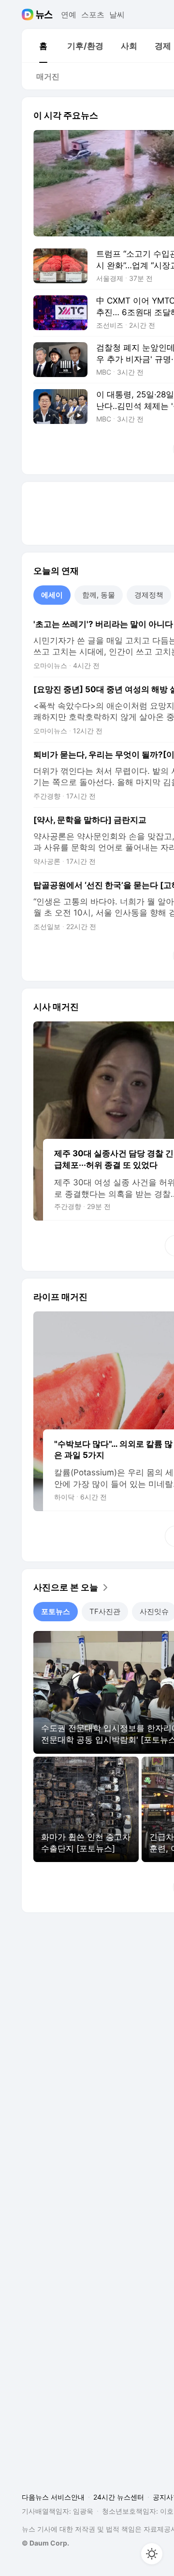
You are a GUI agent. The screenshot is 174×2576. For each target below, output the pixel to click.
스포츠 (93, 15)
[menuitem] (43, 46)
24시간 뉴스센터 (119, 2497)
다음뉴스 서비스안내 (53, 2497)
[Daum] (29, 15)
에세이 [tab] (52, 595)
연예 (69, 15)
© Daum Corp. (45, 2543)
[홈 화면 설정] (152, 2554)
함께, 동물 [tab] (99, 595)
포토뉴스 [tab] (56, 1611)
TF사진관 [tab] (105, 1611)
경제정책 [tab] (149, 595)
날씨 (117, 15)
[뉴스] (44, 15)
